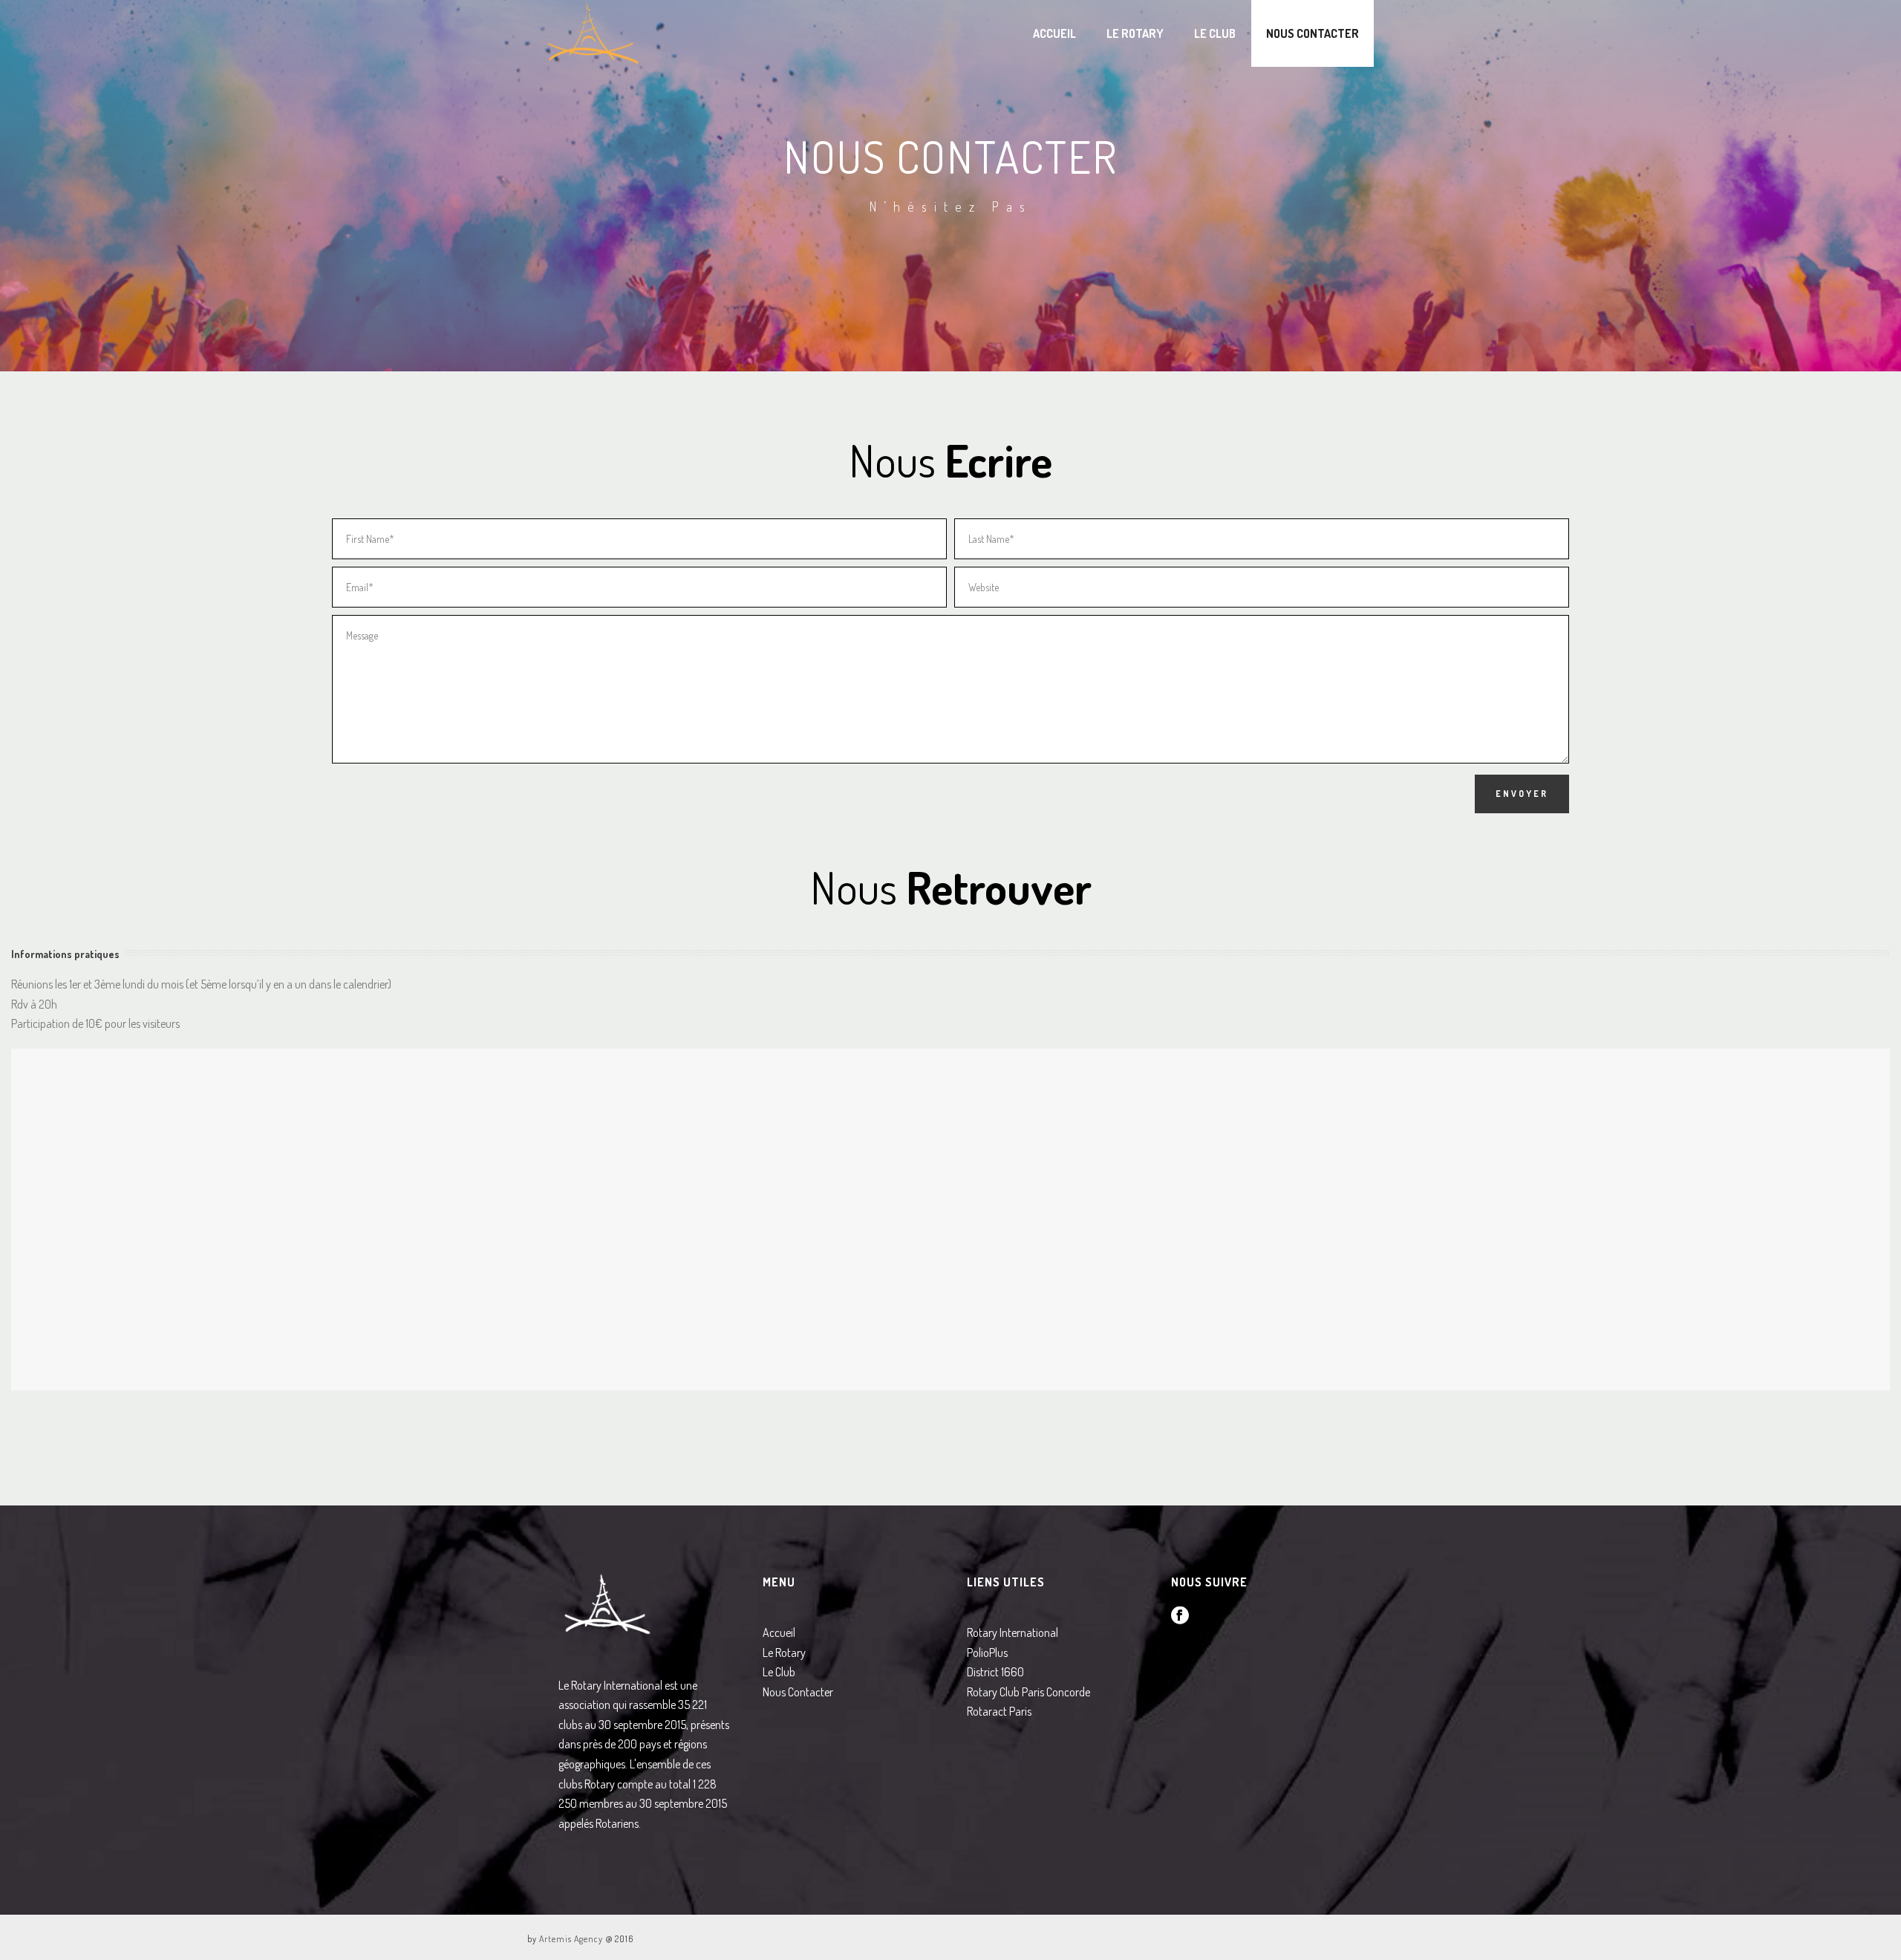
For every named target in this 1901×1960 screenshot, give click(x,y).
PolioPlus (987, 1653)
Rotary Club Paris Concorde (1028, 1692)
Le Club (1215, 33)
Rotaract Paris (999, 1711)
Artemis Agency (571, 1939)
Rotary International (1013, 1632)
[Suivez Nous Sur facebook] (1180, 1616)
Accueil (1054, 33)
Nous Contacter (1313, 33)
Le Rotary (1135, 33)
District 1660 (995, 1672)
